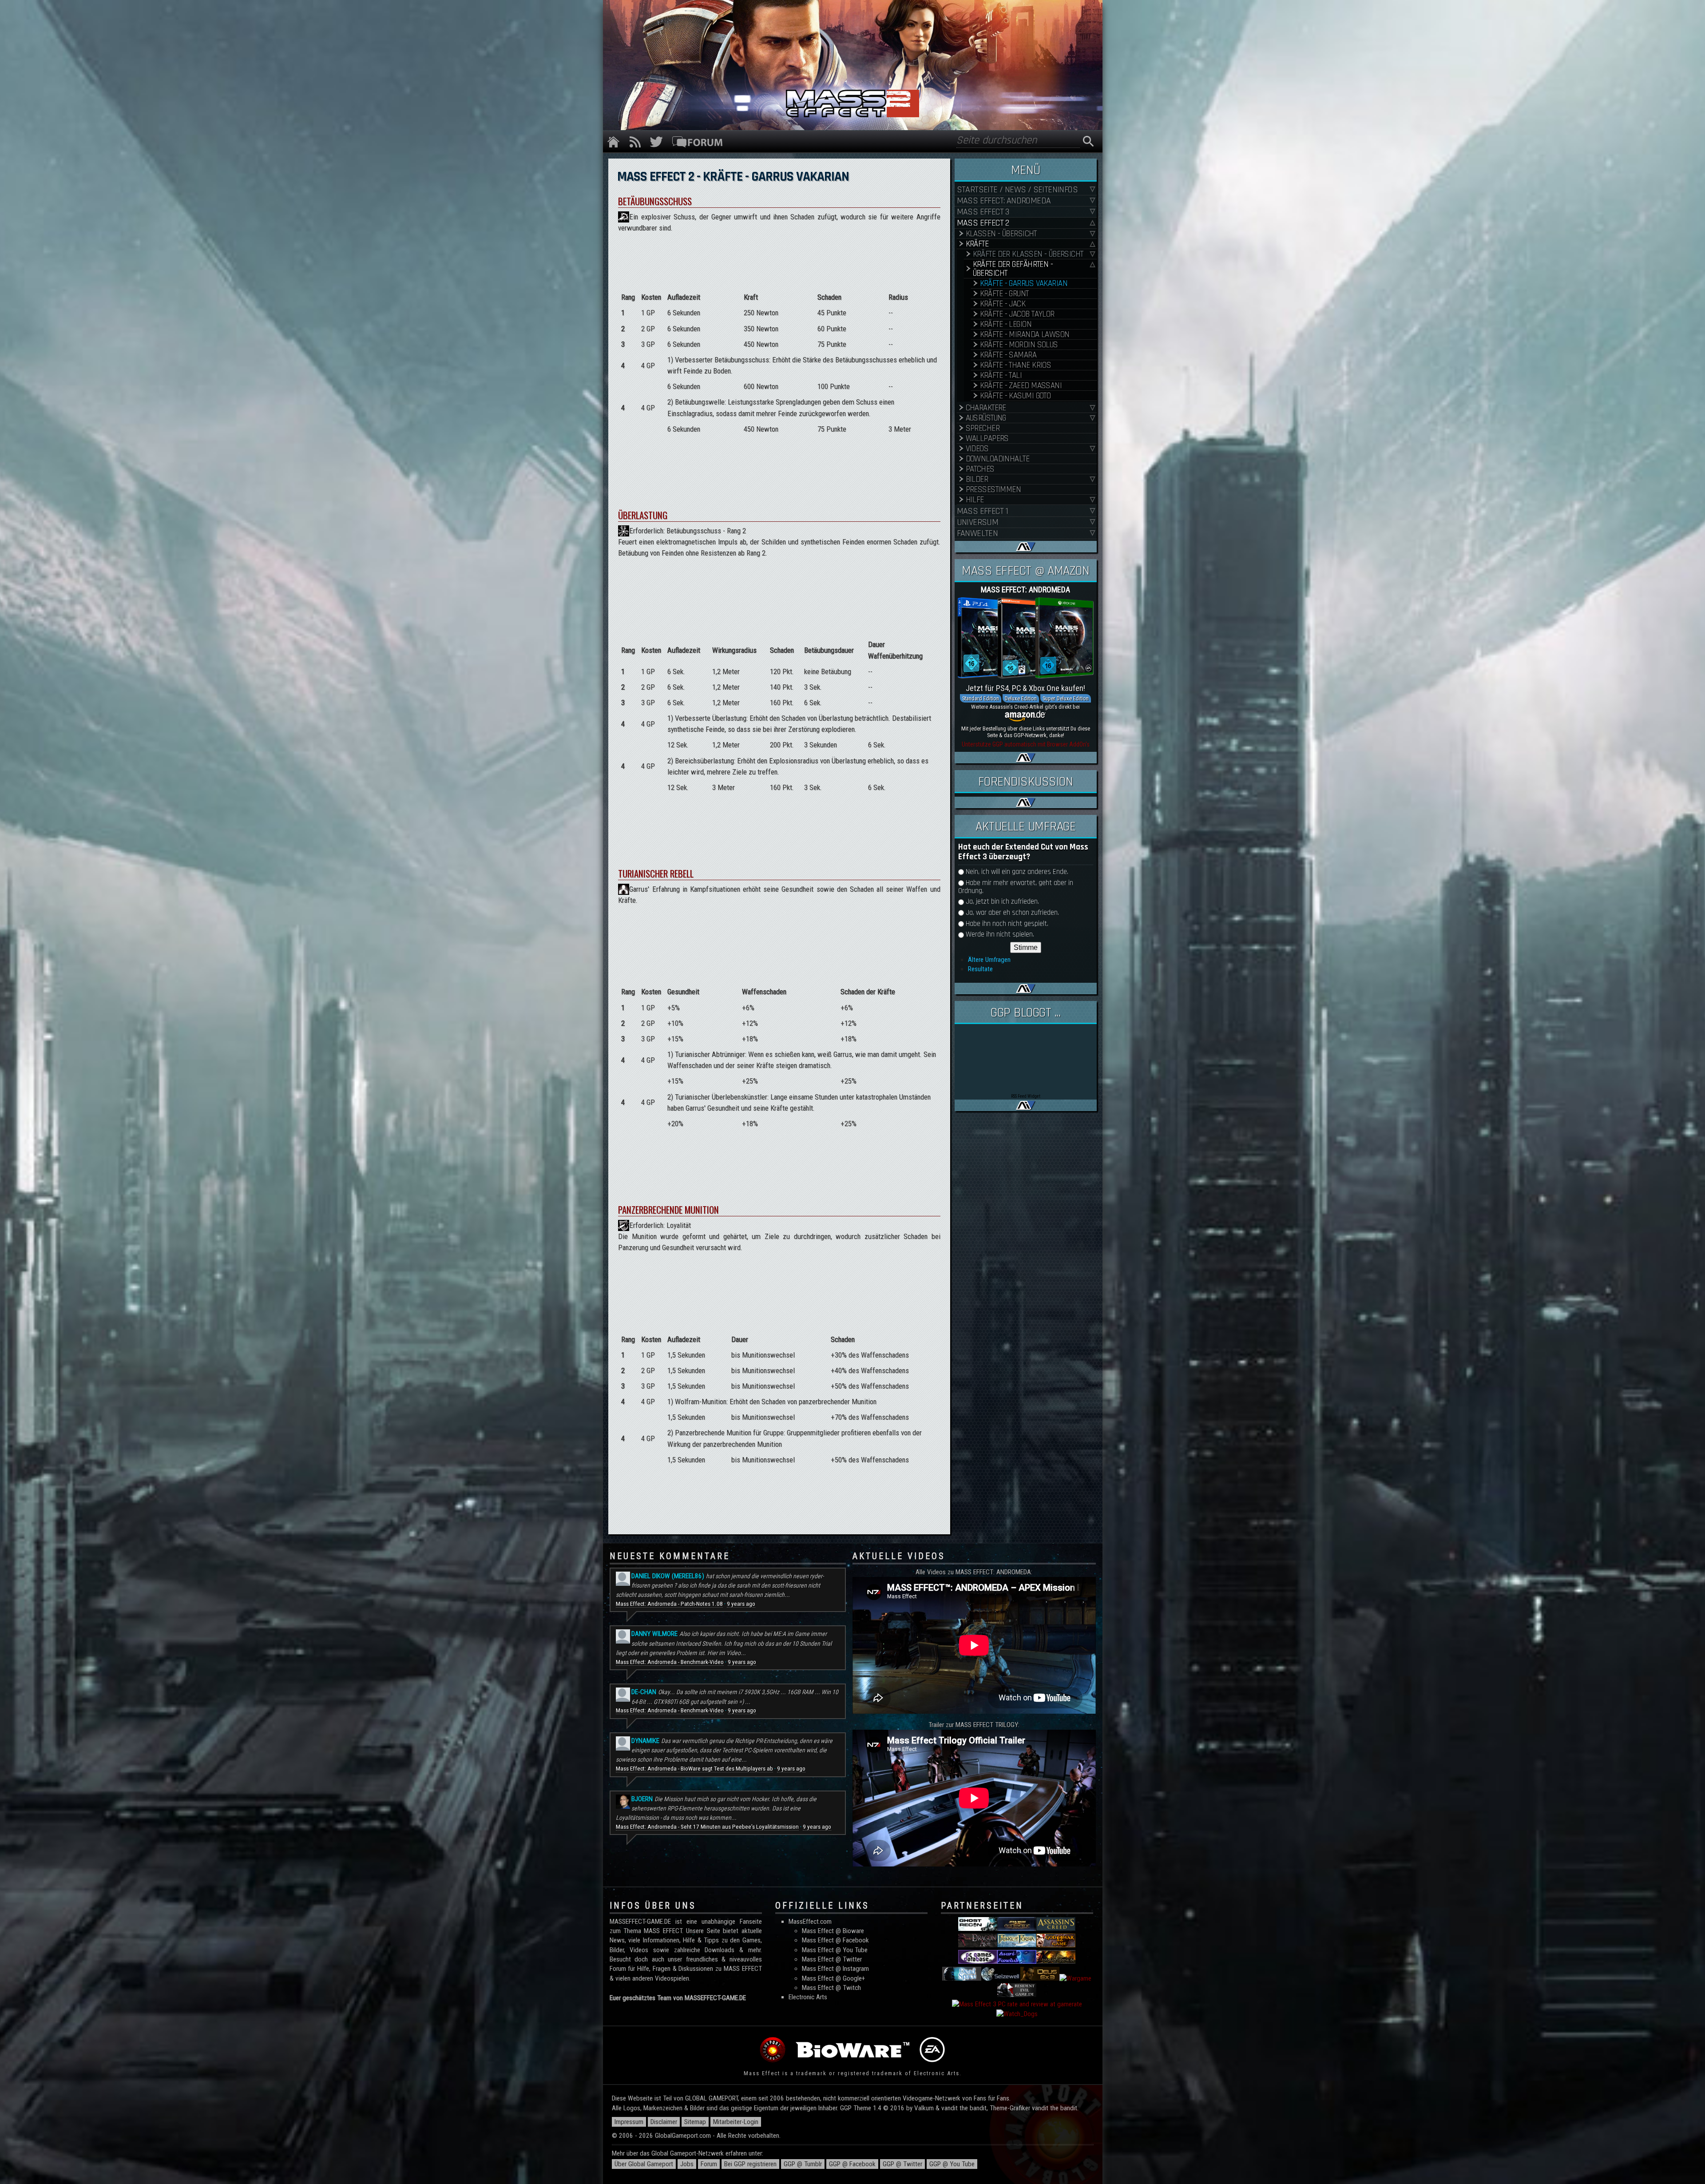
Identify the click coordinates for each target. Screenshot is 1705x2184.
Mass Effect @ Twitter (832, 1959)
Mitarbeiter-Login (736, 2122)
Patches (980, 469)
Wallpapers (987, 439)
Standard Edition (981, 698)
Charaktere (986, 408)
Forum (709, 2164)
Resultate (980, 969)
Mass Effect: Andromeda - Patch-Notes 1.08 (669, 1604)
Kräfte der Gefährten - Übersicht (1013, 269)
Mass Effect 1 (983, 511)
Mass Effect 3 (983, 212)
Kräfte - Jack (1003, 304)
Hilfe (975, 500)
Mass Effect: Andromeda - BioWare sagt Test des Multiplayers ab (694, 1769)
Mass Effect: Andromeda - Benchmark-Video (670, 1662)
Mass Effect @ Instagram (835, 1969)
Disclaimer (664, 2122)
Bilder (977, 479)
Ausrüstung (986, 418)
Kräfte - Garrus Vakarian (1024, 284)
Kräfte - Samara (1008, 355)
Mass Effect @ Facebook (835, 1940)
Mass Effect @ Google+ (833, 1978)
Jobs (687, 2164)
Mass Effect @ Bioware (833, 1931)
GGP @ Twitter (902, 2164)
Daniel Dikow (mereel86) (668, 1576)
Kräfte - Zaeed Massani (1021, 386)
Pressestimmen (993, 490)
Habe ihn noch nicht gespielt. (1007, 924)
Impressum (629, 2122)
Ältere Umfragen (989, 960)
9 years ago (741, 1604)
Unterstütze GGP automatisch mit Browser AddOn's (1026, 744)
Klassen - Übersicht (1001, 234)
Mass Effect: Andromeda (1004, 201)
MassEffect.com (810, 1922)
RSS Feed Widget (1026, 1096)
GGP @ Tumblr (803, 2164)
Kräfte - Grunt (1004, 294)
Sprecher (983, 428)
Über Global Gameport (644, 2164)
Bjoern (642, 1799)
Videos (977, 449)
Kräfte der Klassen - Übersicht (1028, 254)
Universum (978, 522)
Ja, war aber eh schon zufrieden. (1012, 913)
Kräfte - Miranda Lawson (1025, 335)
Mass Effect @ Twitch (831, 1988)
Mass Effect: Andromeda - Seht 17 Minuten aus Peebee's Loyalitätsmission (707, 1827)
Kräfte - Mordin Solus (1019, 345)
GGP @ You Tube (952, 2164)
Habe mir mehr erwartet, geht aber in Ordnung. (1016, 887)
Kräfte (977, 244)
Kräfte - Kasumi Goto (1015, 396)
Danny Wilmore (654, 1634)
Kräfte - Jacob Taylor (1017, 314)
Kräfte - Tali (1001, 375)
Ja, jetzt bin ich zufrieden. (1002, 902)
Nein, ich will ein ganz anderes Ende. (1017, 872)
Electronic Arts (808, 1997)
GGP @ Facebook (852, 2164)
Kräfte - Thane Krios (1016, 365)
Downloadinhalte (998, 459)
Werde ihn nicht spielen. (1000, 935)
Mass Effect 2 (983, 223)
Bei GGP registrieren (750, 2164)
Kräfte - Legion (1006, 324)
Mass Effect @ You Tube (835, 1950)
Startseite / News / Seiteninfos (1017, 190)
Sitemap (695, 2122)
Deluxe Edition (1021, 698)
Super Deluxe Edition (1066, 698)
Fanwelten (977, 534)
